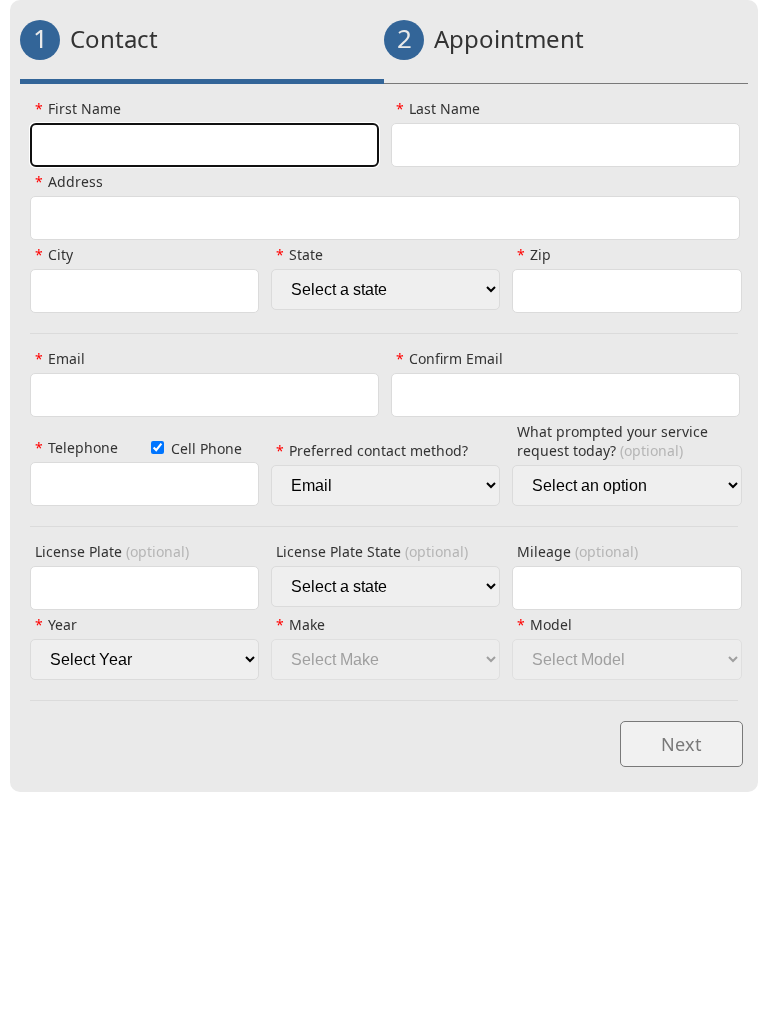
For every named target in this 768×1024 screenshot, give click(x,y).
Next (681, 744)
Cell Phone (206, 448)
